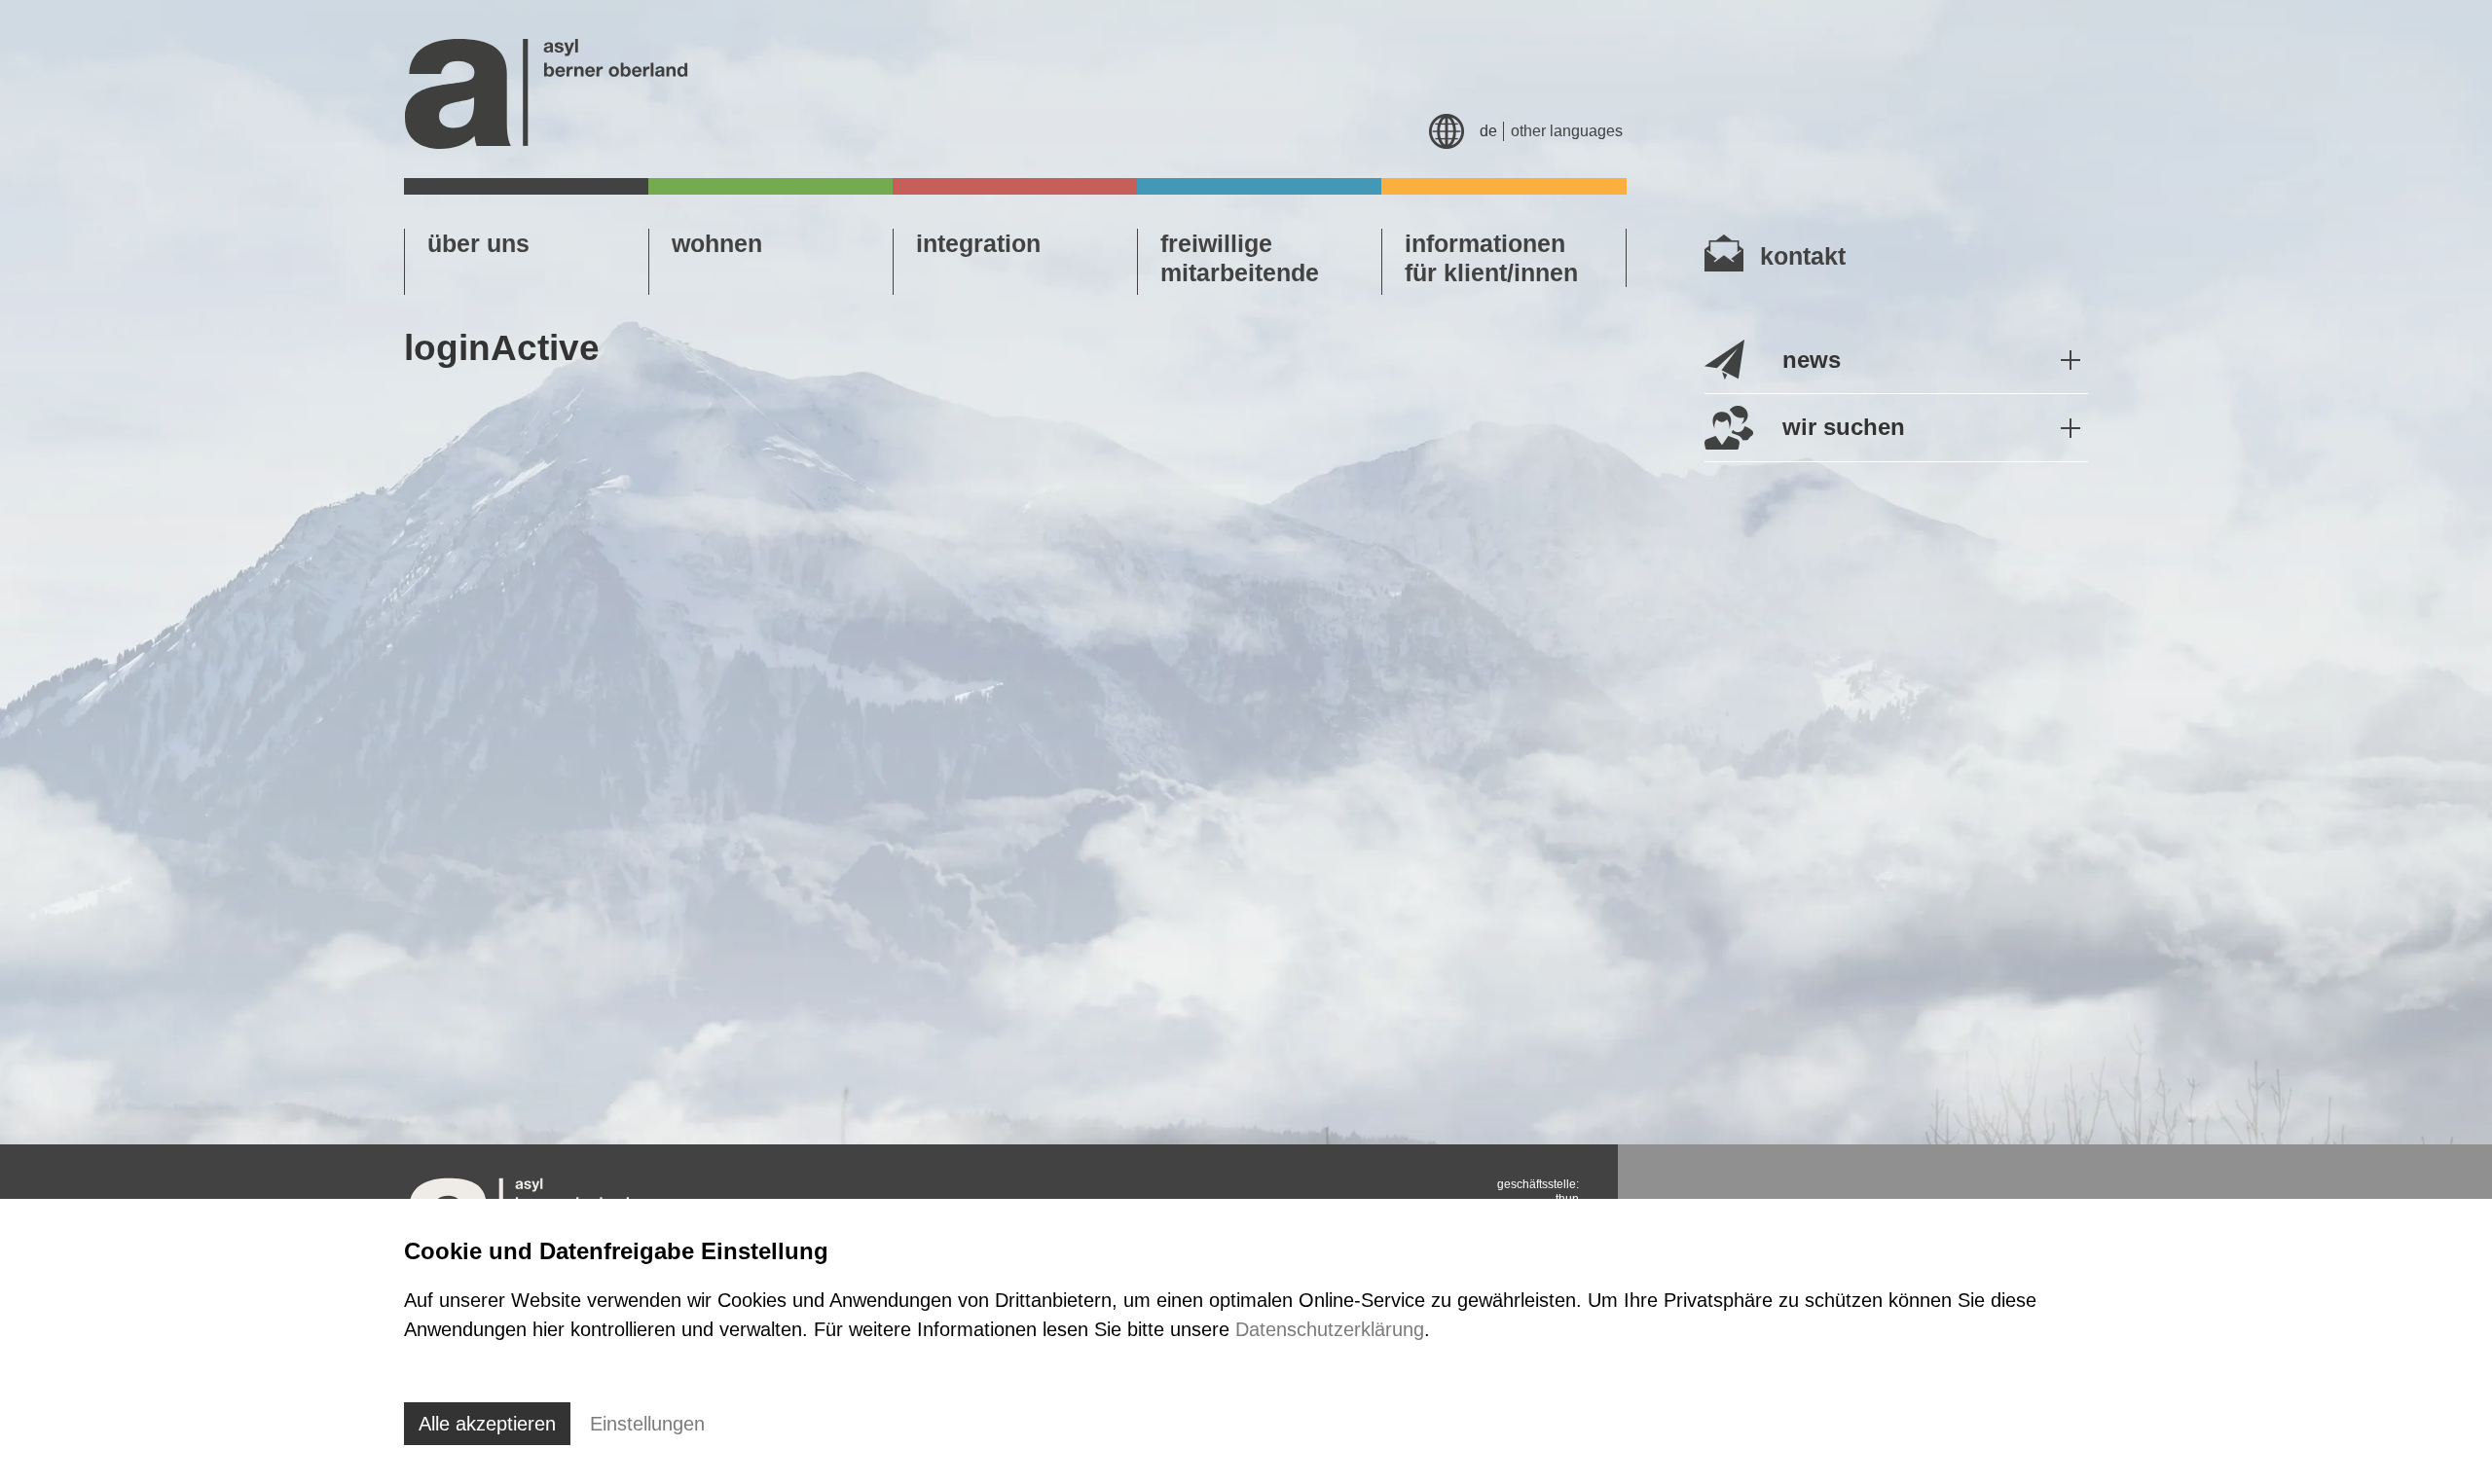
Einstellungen (647, 1424)
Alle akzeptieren (487, 1424)
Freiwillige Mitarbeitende (1240, 258)
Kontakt (1803, 256)
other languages (1567, 131)
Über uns (478, 243)
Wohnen (717, 243)
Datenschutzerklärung (1330, 1329)
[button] (1896, 361)
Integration (978, 243)
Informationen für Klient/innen (1491, 258)
